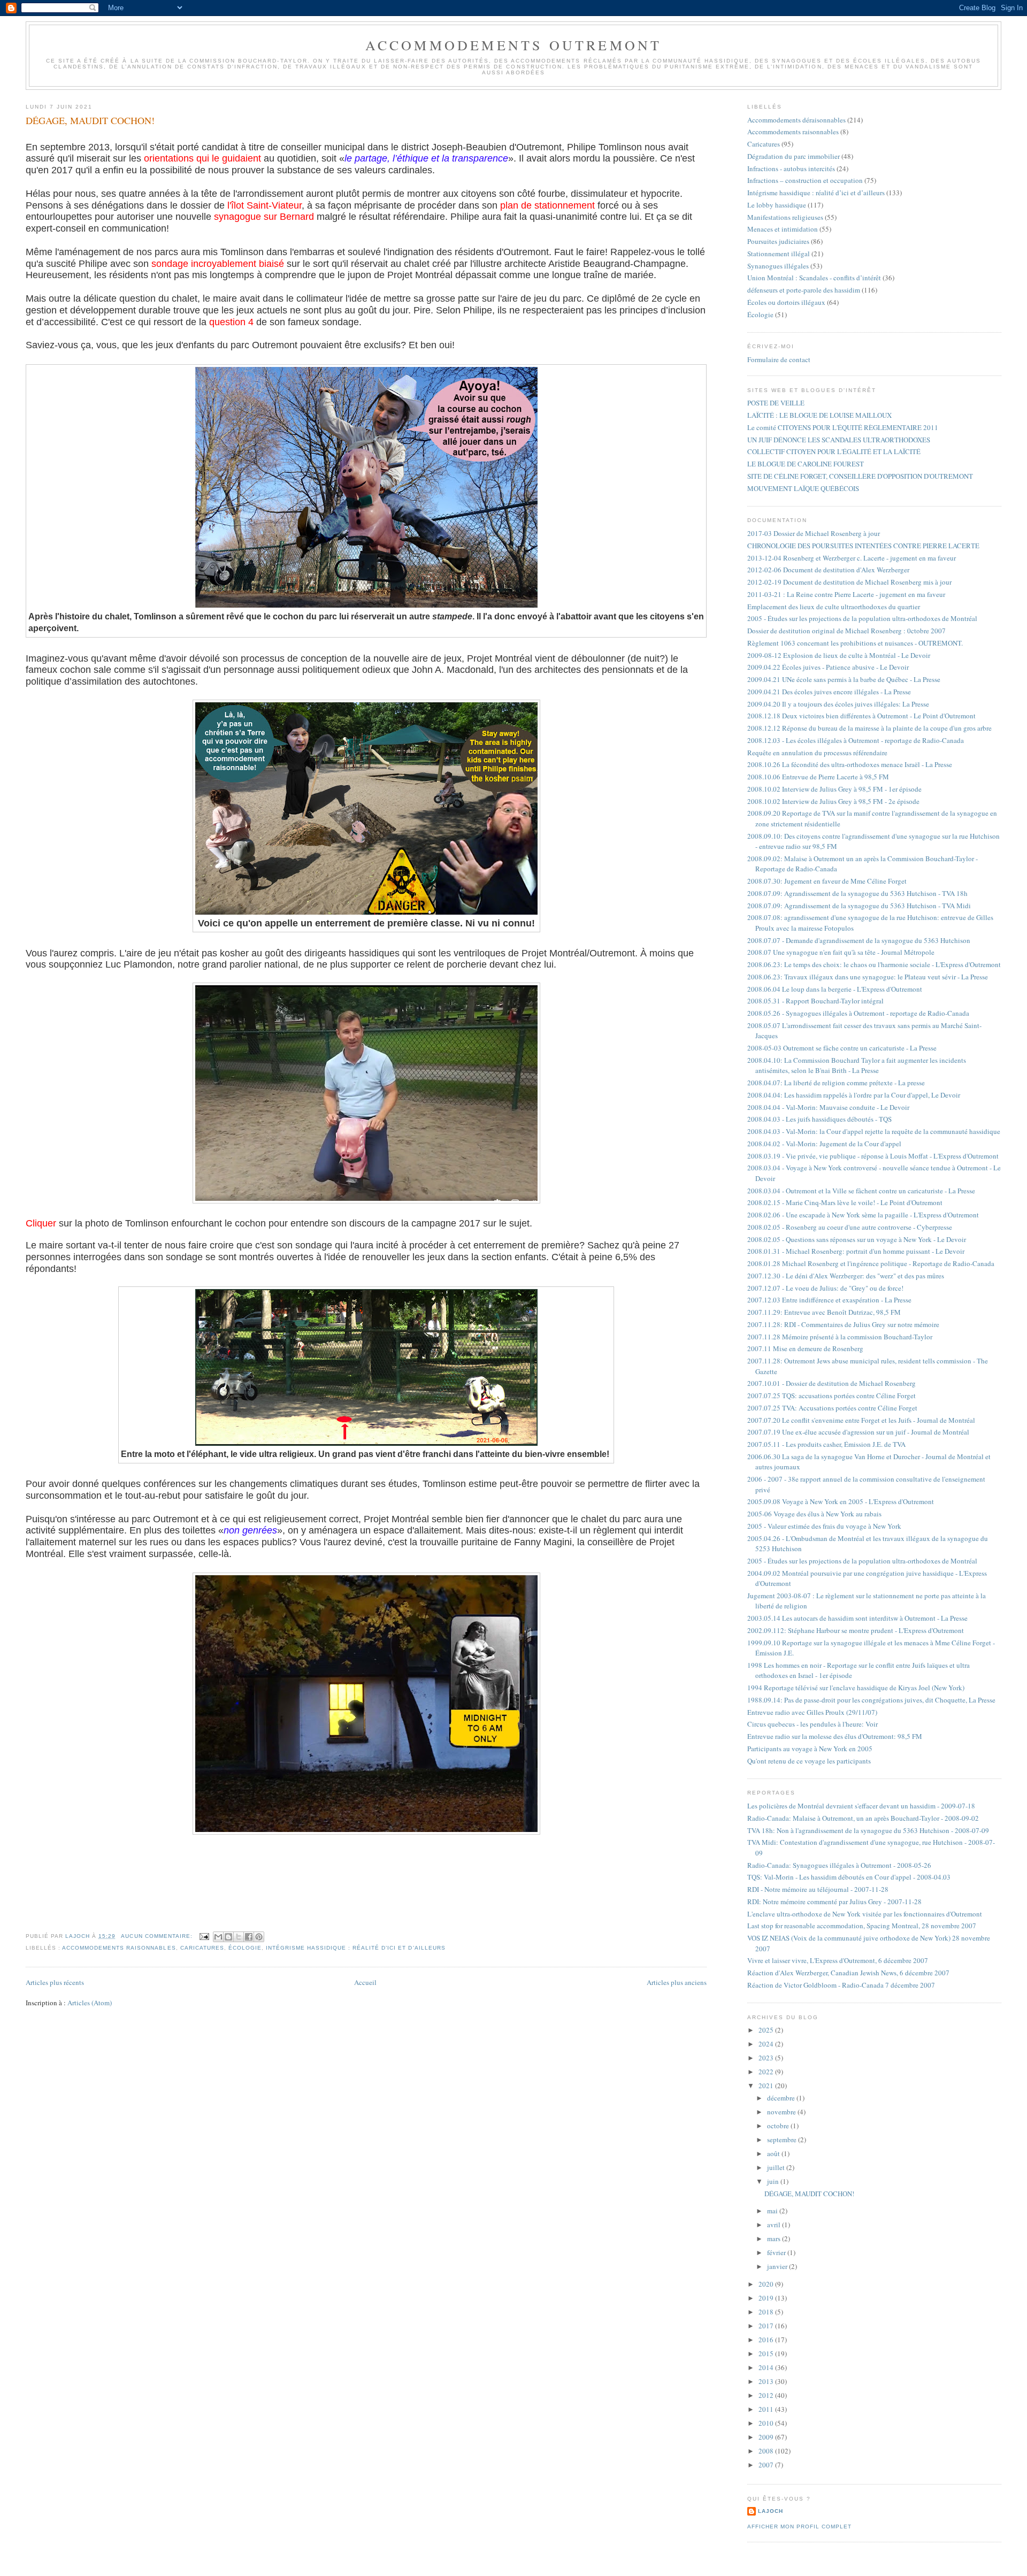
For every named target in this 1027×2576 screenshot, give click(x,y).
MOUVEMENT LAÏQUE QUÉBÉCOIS (803, 488)
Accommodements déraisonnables (796, 120)
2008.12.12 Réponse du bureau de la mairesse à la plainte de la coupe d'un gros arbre (869, 728)
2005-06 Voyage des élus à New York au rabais (814, 1514)
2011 (767, 2409)
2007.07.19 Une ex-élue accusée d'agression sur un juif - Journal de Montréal (858, 1432)
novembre (782, 2112)
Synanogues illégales (778, 266)
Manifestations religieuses (785, 217)
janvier (778, 2266)
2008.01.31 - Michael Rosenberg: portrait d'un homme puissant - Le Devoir (856, 1251)
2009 (767, 2437)
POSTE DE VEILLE (776, 403)
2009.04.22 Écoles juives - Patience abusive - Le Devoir (828, 667)
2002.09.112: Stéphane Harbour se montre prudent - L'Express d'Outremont (856, 1630)
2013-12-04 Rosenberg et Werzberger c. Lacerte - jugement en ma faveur (852, 558)
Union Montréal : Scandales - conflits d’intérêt (814, 278)
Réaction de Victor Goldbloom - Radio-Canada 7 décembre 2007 (841, 1985)
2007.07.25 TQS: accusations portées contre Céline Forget (831, 1396)
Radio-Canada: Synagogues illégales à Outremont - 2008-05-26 (839, 1865)
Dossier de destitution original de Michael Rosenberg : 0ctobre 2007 (846, 631)
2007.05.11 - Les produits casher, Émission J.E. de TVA (826, 1444)
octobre (779, 2126)
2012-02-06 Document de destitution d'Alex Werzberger (828, 570)
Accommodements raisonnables (119, 1948)
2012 (767, 2395)
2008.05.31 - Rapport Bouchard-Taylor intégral (815, 1001)
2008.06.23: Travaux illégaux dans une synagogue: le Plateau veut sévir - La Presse (868, 977)
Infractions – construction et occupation (805, 180)
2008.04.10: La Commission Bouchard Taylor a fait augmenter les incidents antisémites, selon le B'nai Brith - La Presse (857, 1065)
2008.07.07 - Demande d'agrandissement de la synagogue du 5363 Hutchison (859, 940)
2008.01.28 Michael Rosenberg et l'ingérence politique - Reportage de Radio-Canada (871, 1263)
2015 (767, 2353)
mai (773, 2211)
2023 (767, 2058)
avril (775, 2225)
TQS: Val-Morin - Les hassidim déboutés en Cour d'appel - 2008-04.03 (849, 1877)
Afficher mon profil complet (799, 2527)
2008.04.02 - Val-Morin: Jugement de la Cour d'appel (824, 1144)
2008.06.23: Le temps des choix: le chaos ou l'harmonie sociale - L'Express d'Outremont (874, 964)
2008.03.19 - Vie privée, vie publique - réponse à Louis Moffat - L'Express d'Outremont (873, 1156)
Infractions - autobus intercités (791, 168)
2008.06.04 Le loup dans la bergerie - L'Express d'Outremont (835, 989)
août (774, 2153)
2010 (767, 2423)
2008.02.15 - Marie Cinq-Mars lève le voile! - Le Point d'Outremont (845, 1202)
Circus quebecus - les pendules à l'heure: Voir (813, 1724)
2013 (767, 2381)
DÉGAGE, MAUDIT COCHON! (90, 120)
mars (775, 2238)
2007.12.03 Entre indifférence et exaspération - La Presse (829, 1300)
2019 (767, 2298)
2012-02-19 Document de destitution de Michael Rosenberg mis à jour (849, 582)
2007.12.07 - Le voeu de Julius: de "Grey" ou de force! (825, 1288)
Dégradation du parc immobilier (794, 156)
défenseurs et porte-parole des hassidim (804, 290)
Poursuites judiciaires (778, 241)
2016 (767, 2340)
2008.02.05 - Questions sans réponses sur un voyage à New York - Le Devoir (857, 1239)
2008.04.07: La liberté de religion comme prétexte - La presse (836, 1083)
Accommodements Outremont (514, 45)
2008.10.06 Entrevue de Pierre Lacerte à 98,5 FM (818, 777)
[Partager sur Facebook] (249, 1937)
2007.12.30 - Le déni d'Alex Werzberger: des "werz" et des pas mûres (846, 1276)
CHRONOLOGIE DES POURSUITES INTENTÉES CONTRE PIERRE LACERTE (863, 546)
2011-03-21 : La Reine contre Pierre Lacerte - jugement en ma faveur (846, 594)
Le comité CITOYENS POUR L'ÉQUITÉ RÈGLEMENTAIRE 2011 (843, 427)
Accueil (365, 1982)
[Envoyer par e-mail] (218, 1937)
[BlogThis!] (228, 1937)
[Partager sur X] (239, 1937)
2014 (767, 2367)
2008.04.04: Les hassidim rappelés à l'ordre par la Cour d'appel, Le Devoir (854, 1095)
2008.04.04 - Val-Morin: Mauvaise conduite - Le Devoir (828, 1107)
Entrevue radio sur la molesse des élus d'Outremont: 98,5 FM (835, 1736)
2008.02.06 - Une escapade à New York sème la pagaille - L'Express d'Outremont (863, 1215)
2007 (767, 2465)
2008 (767, 2451)
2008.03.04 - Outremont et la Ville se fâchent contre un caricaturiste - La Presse (861, 1191)
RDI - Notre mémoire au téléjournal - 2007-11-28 (818, 1889)
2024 (767, 2044)
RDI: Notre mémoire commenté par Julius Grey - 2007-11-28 (834, 1902)
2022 (767, 2072)
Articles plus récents (55, 1982)
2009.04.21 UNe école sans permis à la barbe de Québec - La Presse (844, 679)
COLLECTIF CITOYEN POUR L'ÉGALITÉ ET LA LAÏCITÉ (834, 451)
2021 (767, 2086)
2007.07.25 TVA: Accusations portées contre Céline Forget (832, 1408)
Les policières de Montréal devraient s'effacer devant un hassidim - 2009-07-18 (861, 1806)
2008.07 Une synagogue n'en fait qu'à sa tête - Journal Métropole (841, 952)
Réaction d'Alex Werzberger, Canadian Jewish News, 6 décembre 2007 (848, 1973)
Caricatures (202, 1948)
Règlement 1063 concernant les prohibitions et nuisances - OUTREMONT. (855, 643)
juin (774, 2181)
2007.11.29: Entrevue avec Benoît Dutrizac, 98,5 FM (824, 1312)
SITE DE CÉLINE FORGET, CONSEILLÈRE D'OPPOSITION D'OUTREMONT (860, 476)
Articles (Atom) (90, 2003)
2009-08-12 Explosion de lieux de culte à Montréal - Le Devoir (839, 655)
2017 (767, 2326)
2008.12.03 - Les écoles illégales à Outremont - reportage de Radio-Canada (856, 740)
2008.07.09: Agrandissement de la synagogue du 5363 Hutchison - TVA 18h (857, 893)
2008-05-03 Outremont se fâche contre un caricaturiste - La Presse (842, 1048)
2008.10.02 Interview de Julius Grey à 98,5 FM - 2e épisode (833, 801)
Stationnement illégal (779, 254)
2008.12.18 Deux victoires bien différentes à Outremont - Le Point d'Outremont (861, 716)
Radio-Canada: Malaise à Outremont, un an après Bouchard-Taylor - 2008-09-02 (863, 1818)
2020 (767, 2284)
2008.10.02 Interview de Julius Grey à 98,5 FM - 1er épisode (834, 789)
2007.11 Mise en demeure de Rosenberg (805, 1348)
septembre (783, 2140)
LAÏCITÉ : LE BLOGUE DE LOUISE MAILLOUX (819, 415)
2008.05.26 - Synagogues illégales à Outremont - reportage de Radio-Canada (858, 1013)
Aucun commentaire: (158, 1936)
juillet (777, 2167)
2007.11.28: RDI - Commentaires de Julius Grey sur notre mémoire (843, 1324)
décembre (782, 2098)
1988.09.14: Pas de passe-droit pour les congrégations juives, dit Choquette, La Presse (871, 1700)
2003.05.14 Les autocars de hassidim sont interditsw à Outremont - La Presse (857, 1618)
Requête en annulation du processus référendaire (817, 753)
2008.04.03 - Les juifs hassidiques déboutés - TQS (819, 1119)
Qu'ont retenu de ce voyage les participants (809, 1761)
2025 (767, 2030)
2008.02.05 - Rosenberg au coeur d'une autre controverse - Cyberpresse (850, 1227)
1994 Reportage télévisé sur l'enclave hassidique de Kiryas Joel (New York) (856, 1688)
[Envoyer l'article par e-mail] (204, 1936)
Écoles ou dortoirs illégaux (786, 302)
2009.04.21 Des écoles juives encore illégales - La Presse (829, 692)
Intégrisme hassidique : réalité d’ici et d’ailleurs (356, 1948)
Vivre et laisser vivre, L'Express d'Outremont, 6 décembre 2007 (838, 1960)
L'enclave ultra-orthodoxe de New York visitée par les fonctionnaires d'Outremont (865, 1914)
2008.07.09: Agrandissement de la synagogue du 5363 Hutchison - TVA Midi (859, 906)
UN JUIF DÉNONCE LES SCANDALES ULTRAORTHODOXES (839, 440)
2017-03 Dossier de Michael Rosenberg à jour (814, 533)
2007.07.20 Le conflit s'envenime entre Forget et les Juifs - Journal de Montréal (861, 1420)
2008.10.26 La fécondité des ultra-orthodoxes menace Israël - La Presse (850, 764)
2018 (767, 2312)
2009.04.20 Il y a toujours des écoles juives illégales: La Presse (838, 704)
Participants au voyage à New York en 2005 (810, 1749)
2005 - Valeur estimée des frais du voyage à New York (824, 1526)
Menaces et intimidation (783, 229)
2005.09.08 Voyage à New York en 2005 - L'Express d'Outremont (841, 1501)
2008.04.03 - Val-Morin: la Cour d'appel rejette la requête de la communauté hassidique (874, 1131)
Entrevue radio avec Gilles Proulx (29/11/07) (812, 1712)
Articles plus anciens (677, 1982)
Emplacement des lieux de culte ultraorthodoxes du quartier (834, 607)
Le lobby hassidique (777, 205)
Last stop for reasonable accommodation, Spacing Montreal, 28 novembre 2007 (862, 1926)
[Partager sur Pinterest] (259, 1937)
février (777, 2252)
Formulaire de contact (779, 359)
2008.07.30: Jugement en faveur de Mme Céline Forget (827, 881)
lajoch (771, 2511)
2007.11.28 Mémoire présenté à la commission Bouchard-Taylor (840, 1337)
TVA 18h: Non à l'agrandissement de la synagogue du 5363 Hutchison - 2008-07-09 (868, 1830)
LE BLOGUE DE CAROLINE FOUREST (806, 464)
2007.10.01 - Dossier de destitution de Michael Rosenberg (831, 1383)
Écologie (245, 1948)
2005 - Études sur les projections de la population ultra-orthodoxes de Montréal (862, 618)
